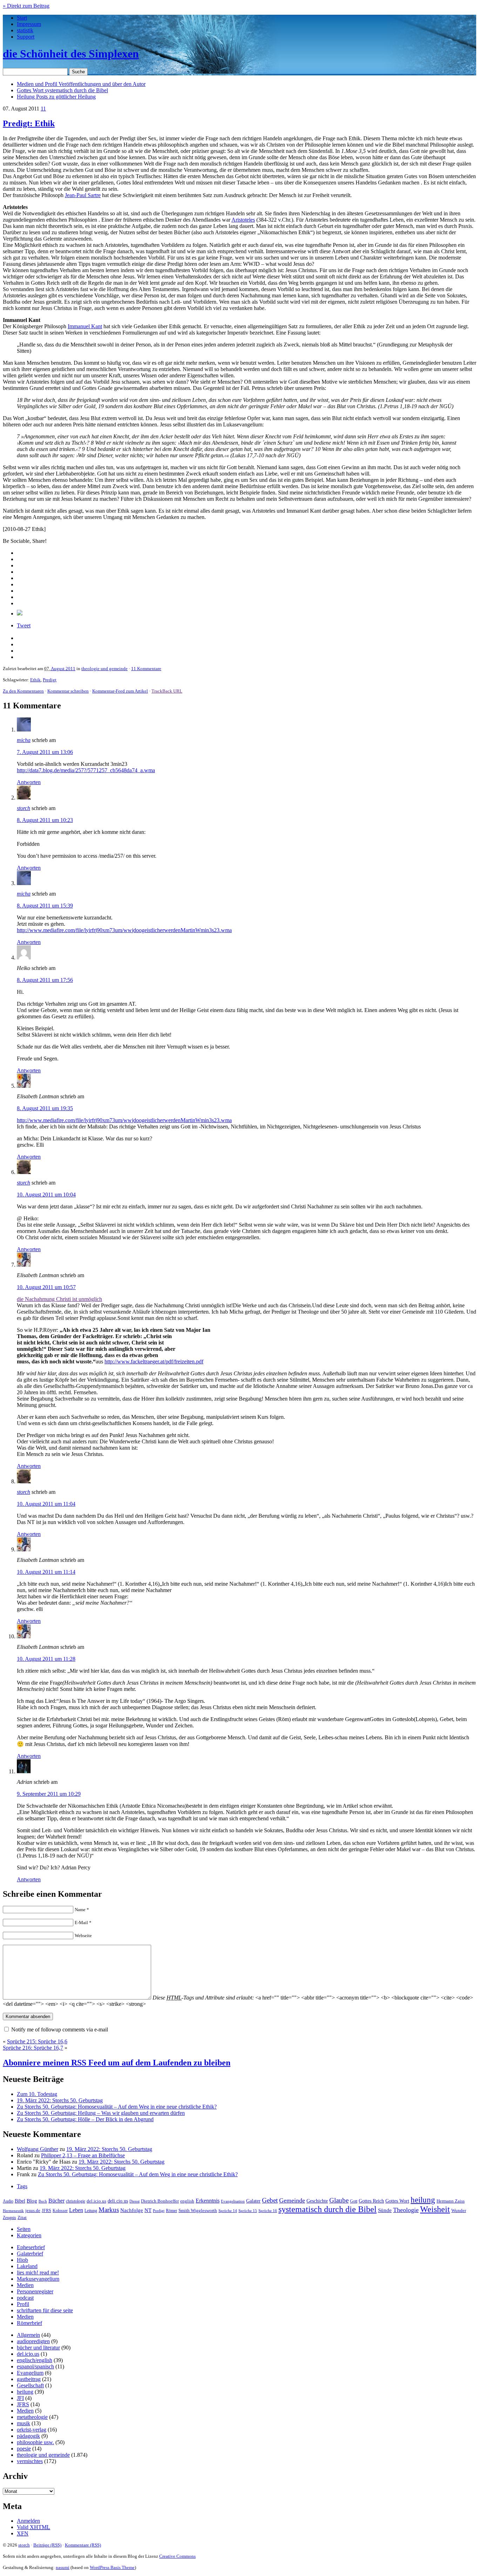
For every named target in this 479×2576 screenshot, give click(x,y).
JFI (20, 2398)
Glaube (339, 2200)
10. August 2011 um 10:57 (46, 1287)
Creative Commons (177, 2556)
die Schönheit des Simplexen (71, 54)
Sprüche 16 (268, 2211)
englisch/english (35, 2360)
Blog (32, 2201)
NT (148, 2210)
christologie (76, 2201)
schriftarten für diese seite (45, 2310)
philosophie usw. (35, 2442)
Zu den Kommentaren (23, 691)
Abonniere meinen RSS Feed (117, 2063)
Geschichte (317, 2201)
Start (22, 18)
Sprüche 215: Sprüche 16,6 (37, 2041)
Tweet (24, 625)
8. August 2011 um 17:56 (45, 980)
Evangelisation (233, 2201)
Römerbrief (29, 2323)
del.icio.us (96, 2201)
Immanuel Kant (85, 326)
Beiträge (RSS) (47, 2545)
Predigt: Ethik (29, 123)
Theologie (406, 2210)
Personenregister (35, 2291)
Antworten (29, 782)
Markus (109, 2210)
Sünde (385, 2210)
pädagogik (28, 2436)
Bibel (20, 2201)
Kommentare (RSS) (83, 2545)
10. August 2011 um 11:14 (46, 1572)
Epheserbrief (31, 2247)
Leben (76, 2210)
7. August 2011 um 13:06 (45, 752)
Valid (33, 2527)
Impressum (29, 24)
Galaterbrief (30, 2254)
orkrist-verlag (32, 2430)
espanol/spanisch (35, 2366)
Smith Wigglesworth (198, 2210)
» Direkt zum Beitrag (26, 6)
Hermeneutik (13, 2211)
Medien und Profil (81, 84)
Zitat (22, 2217)
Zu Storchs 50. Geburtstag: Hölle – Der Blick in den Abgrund (85, 2119)
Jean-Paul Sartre (83, 195)
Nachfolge (132, 2210)
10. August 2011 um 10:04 (46, 1195)
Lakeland (27, 2266)
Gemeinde (292, 2200)
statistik (25, 30)
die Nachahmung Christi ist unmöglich (59, 1299)
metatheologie (32, 2417)
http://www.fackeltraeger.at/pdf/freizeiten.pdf (154, 1361)
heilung (423, 2200)
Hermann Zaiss (451, 2201)
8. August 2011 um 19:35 (45, 1108)
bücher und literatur (38, 2348)
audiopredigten (33, 2341)
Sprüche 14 (228, 2211)
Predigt (50, 680)
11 (43, 109)
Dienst (134, 2201)
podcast (25, 2298)
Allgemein (28, 2335)
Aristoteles (243, 220)
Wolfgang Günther (38, 2149)
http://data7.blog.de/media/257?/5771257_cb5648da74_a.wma (86, 770)
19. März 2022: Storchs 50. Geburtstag (60, 2100)
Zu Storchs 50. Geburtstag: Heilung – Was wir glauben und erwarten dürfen (101, 2113)
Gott (354, 2201)
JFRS (46, 2211)
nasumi (63, 2567)
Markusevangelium (38, 2279)
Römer (171, 2211)
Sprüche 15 (248, 2211)
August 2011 (63, 669)
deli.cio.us (118, 2201)
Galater (253, 2201)
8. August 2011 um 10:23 (45, 820)
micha (24, 740)
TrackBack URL (167, 691)
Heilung (56, 97)
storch (23, 808)
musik (23, 2423)
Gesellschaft (30, 2385)
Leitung (91, 2211)
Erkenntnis (208, 2201)
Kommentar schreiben (68, 691)
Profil (23, 2304)
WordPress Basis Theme (112, 2567)
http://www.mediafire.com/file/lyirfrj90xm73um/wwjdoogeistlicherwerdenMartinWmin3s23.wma (124, 930)
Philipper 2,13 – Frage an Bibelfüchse (83, 2155)
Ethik (35, 680)
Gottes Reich (371, 2201)
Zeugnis (9, 2218)
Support (26, 37)
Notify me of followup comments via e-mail (60, 2029)
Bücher (56, 2201)
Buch (43, 2201)
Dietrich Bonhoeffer (160, 2201)
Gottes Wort (62, 90)
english (187, 2201)
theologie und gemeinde (104, 669)
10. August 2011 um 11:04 (46, 1504)
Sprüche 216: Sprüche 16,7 (33, 2048)
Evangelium (30, 2373)
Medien (25, 2285)
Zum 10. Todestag (37, 2094)
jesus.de (33, 2211)
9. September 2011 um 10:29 (49, 1794)
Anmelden (28, 2521)
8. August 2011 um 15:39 (45, 906)
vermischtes (30, 2461)
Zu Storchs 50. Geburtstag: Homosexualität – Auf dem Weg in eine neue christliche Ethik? (117, 2107)
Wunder (459, 2210)
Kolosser (60, 2211)
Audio (8, 2201)
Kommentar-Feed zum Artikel (120, 691)
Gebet (270, 2200)
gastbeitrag (29, 2379)
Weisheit (435, 2209)
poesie (24, 2449)
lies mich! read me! (38, 2272)
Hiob (22, 2260)
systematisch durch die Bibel (328, 2209)
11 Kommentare (146, 669)
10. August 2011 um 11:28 (46, 1659)
